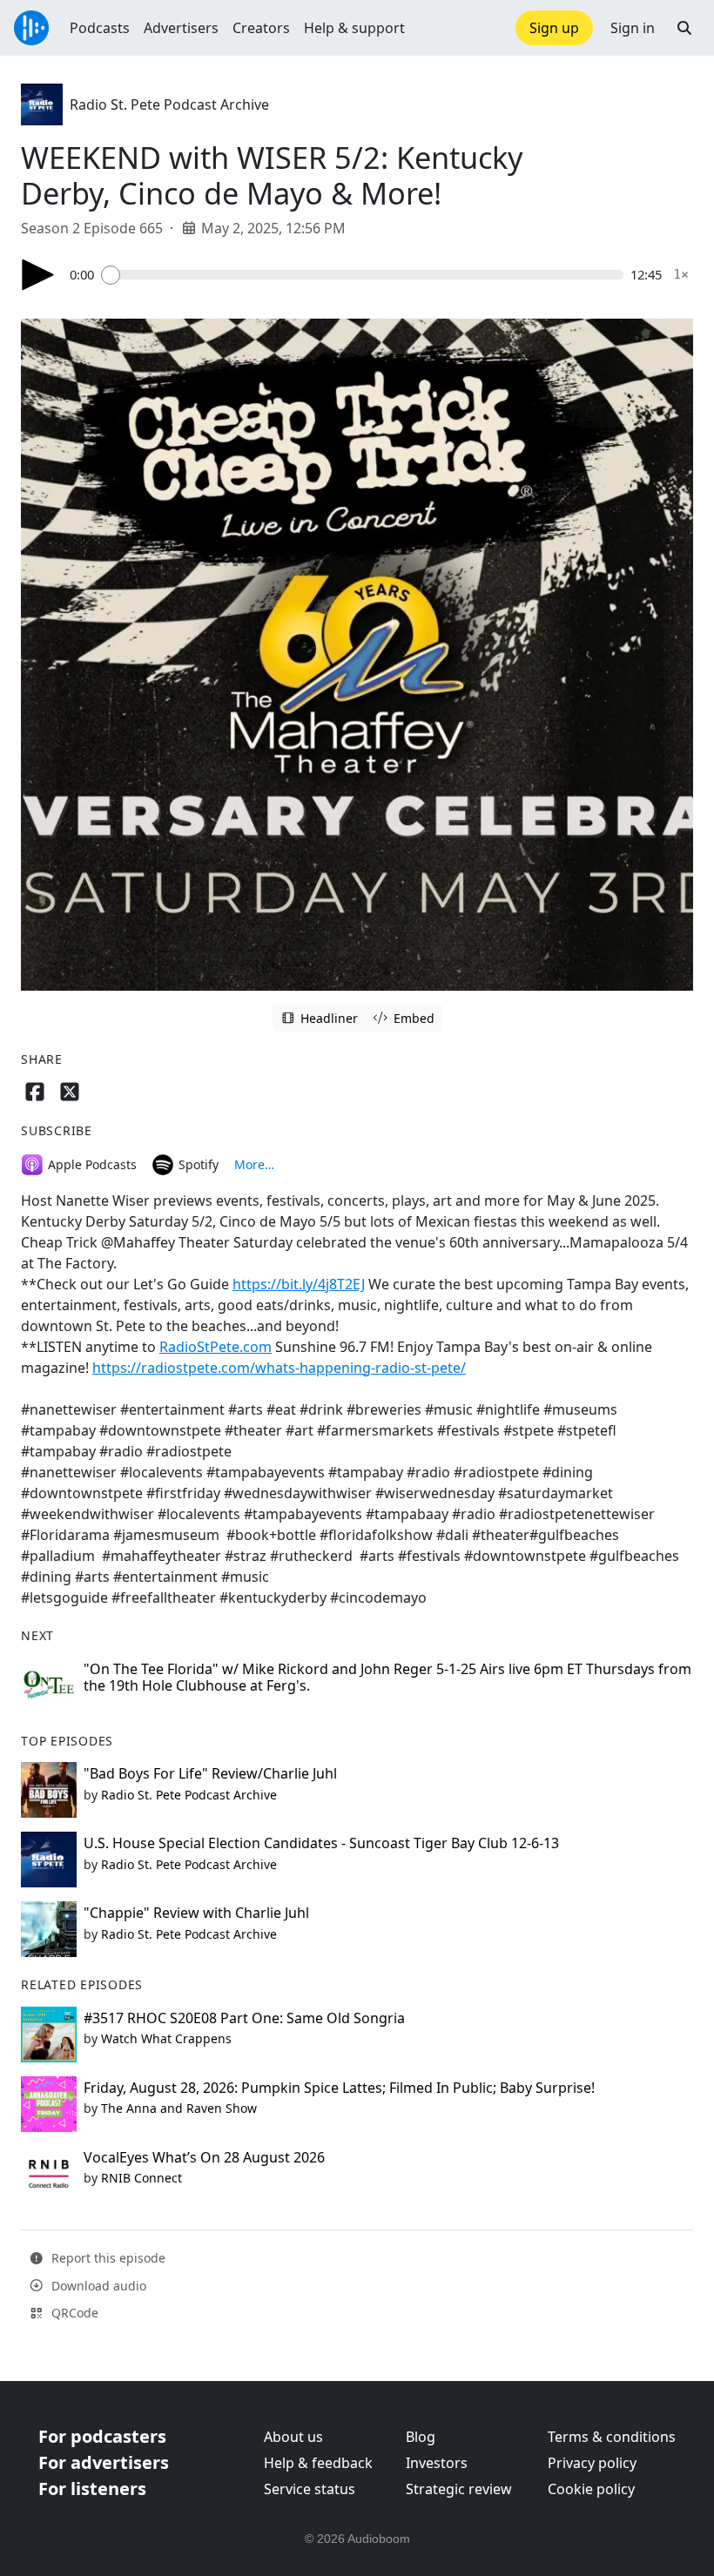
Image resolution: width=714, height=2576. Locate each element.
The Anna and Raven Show (179, 2108)
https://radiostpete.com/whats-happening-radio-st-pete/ (279, 1368)
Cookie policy (591, 2489)
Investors (437, 2463)
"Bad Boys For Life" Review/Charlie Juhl (210, 1773)
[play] (38, 275)
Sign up (554, 28)
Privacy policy (592, 2463)
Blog (421, 2437)
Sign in (633, 28)
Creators (261, 28)
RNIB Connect (141, 2178)
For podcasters (102, 2436)
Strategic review (459, 2489)
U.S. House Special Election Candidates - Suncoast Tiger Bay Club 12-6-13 (321, 1843)
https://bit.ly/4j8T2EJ (299, 1284)
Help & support (354, 28)
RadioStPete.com (216, 1347)
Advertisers (181, 28)
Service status (310, 2489)
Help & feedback (318, 2463)
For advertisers (104, 2462)
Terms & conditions (612, 2437)
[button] (684, 28)
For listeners (92, 2489)
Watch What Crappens (166, 2038)
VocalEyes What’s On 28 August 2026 (204, 2157)
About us (293, 2437)
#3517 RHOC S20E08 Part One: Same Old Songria (244, 2018)
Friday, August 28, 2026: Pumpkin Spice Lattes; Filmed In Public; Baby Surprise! (339, 2088)
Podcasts (100, 28)
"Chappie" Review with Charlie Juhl (196, 1913)
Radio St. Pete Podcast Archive (169, 104)
